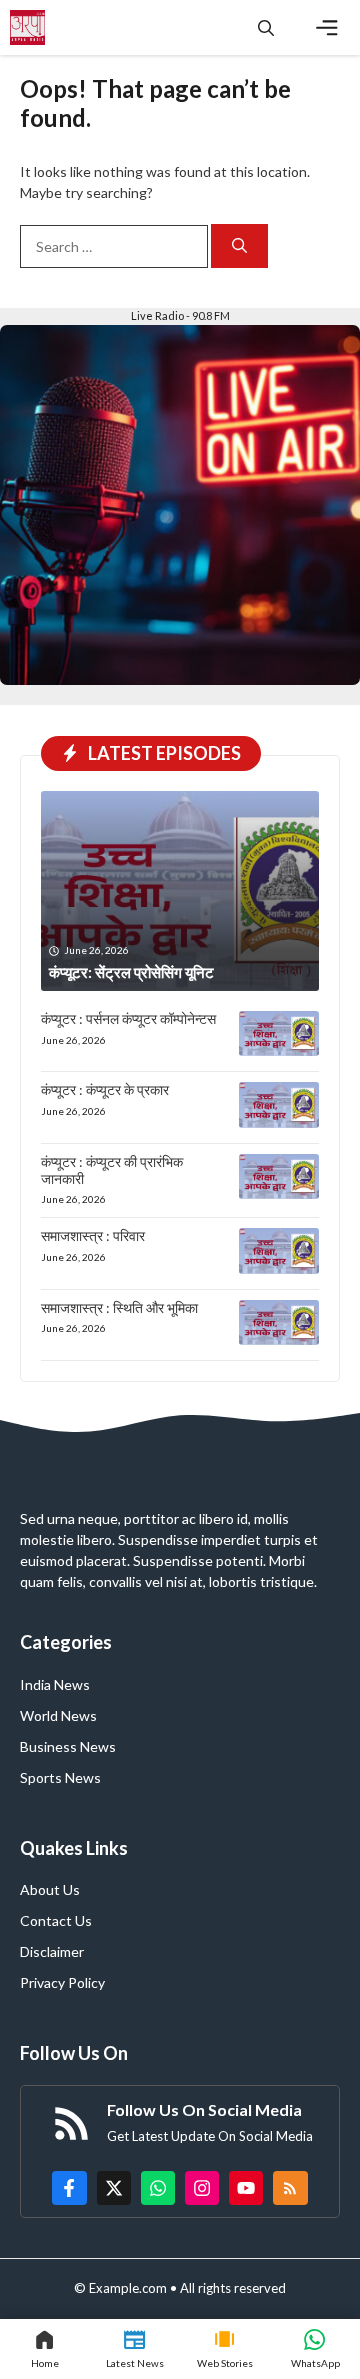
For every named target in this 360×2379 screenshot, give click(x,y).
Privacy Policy (62, 1982)
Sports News (60, 1777)
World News (58, 1715)
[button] (266, 27)
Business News (68, 1746)
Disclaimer (52, 1951)
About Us (50, 1889)
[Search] (239, 246)
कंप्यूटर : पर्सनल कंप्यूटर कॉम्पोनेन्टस (128, 1018)
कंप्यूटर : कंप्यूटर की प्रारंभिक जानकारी (112, 1170)
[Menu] (327, 28)
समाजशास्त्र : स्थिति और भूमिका (119, 1307)
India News (55, 1684)
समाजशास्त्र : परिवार (93, 1235)
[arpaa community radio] (27, 27)
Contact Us (56, 1920)
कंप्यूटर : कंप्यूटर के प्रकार (105, 1089)
